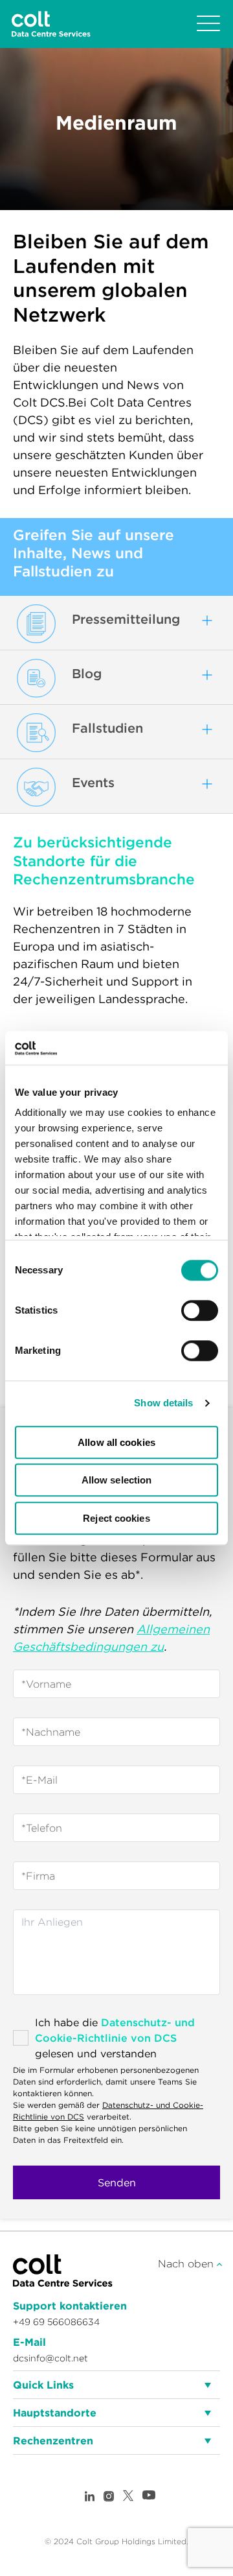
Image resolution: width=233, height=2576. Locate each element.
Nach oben (187, 2263)
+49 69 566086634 (56, 2322)
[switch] (200, 1310)
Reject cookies (116, 1518)
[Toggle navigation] (208, 24)
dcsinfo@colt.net (50, 2358)
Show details (163, 1403)
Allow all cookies (116, 1442)
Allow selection (117, 1481)
